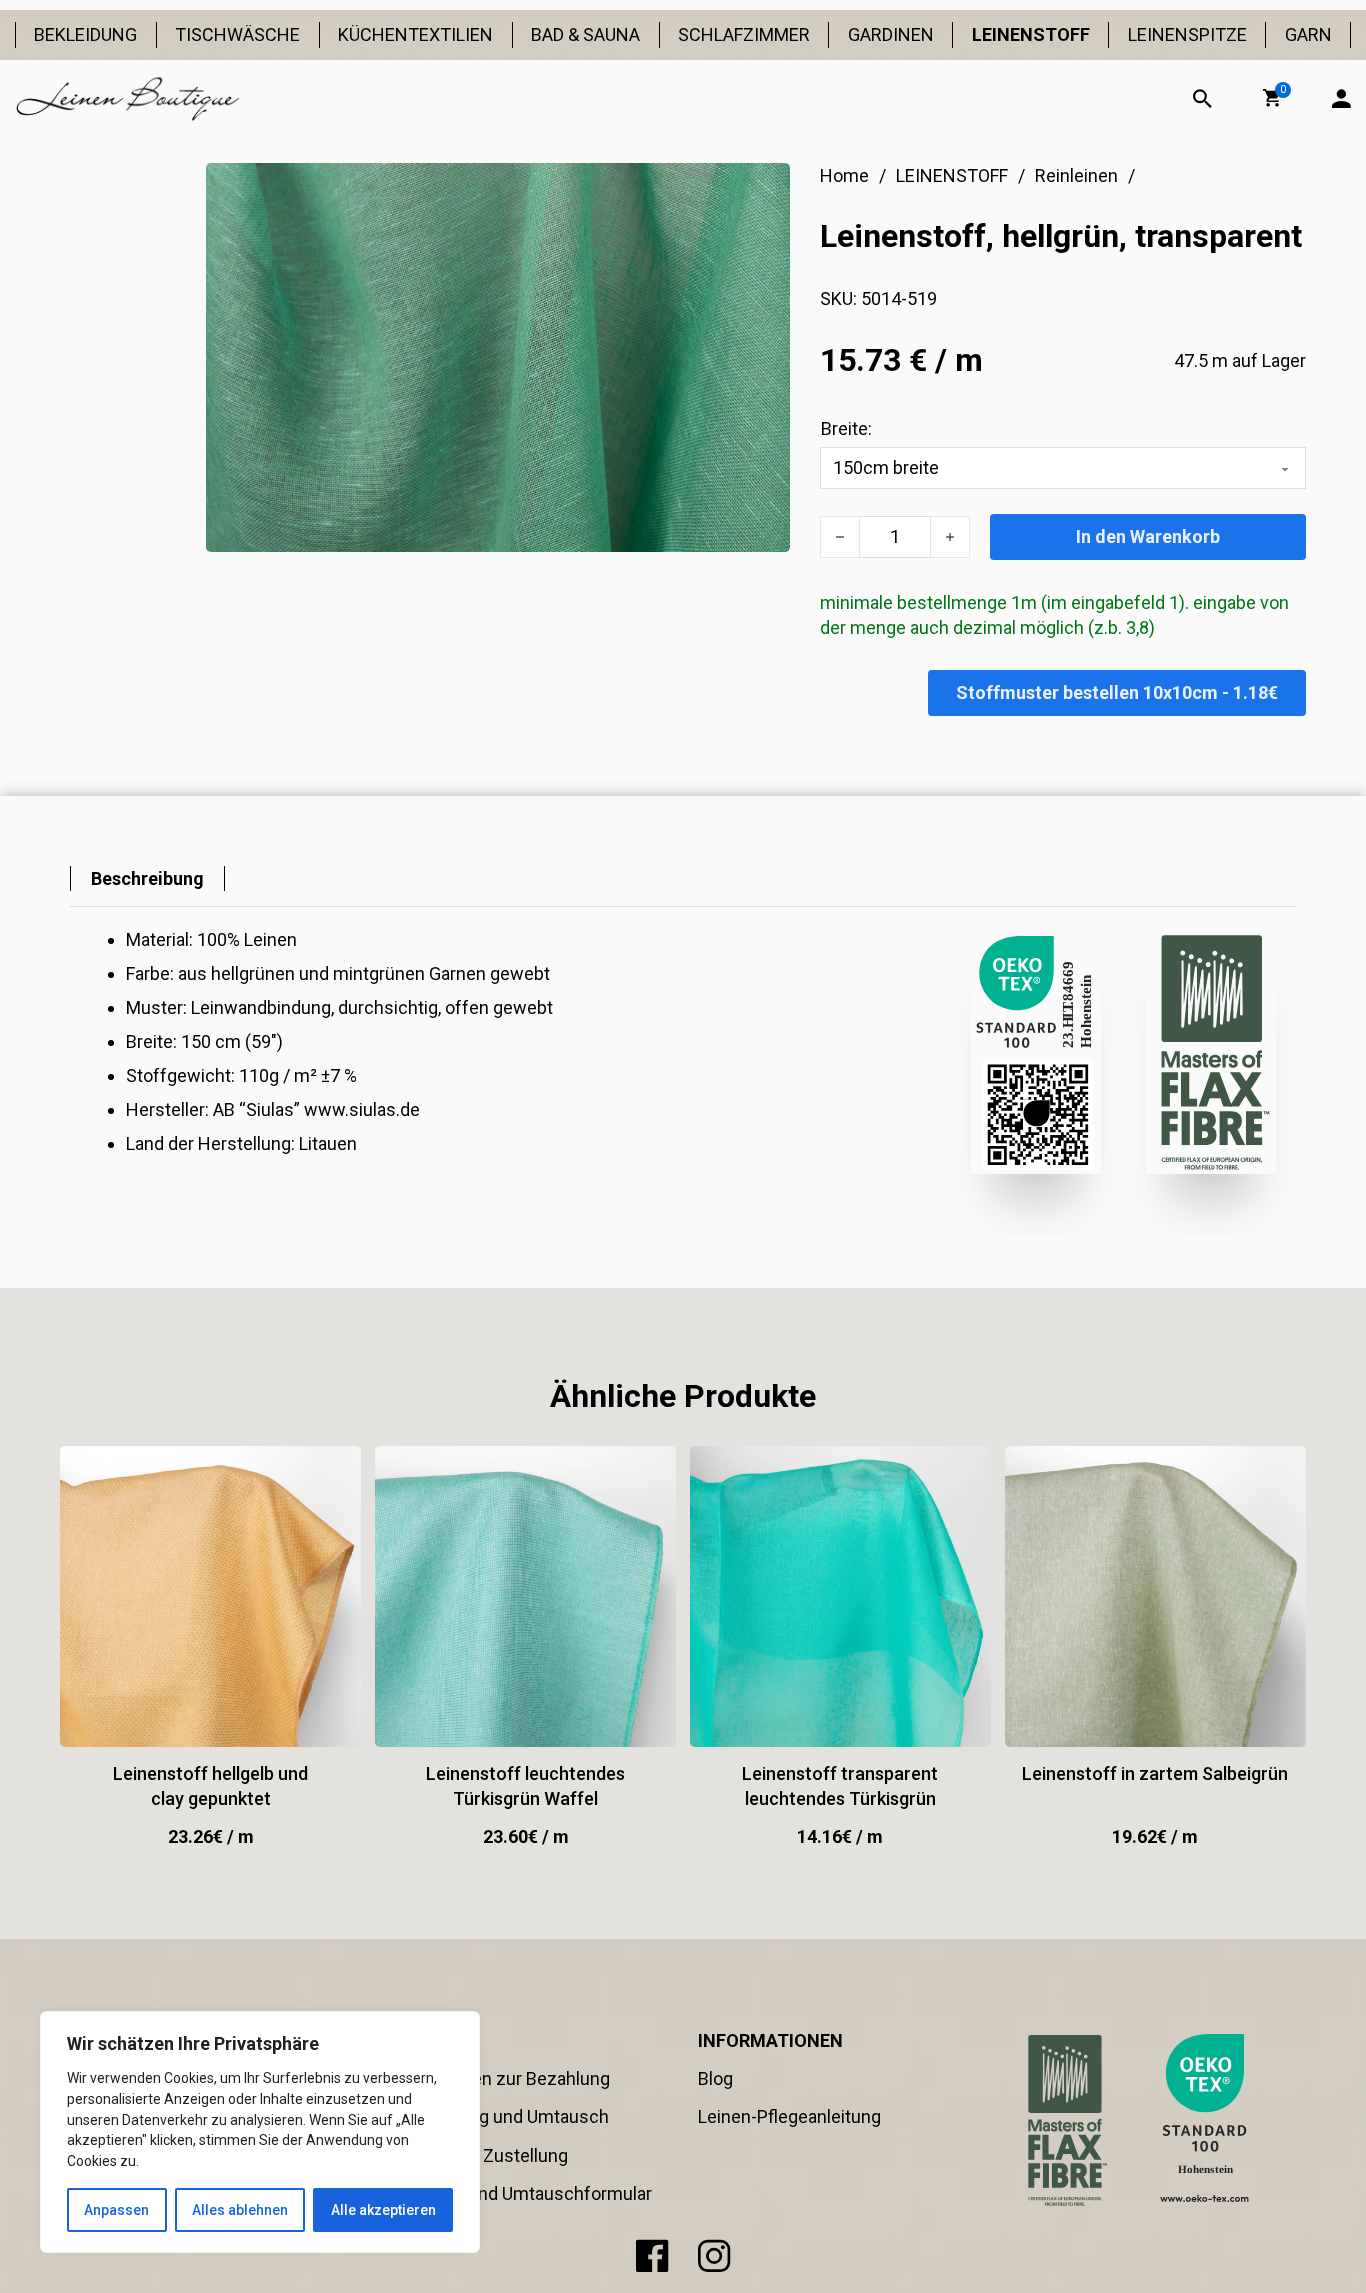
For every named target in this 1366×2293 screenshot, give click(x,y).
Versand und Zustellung (473, 2155)
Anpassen (116, 2210)
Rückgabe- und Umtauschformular (515, 2193)
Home (844, 175)
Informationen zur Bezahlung (494, 2078)
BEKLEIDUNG (85, 34)
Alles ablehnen (240, 2210)
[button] (1272, 98)
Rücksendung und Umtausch (494, 2116)
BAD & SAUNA (585, 34)
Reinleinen (1076, 175)
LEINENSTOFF (1031, 34)
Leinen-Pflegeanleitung (789, 2116)
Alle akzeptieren (383, 2210)
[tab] (147, 878)
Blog (715, 2078)
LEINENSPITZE (1187, 34)
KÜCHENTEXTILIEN (415, 34)
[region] (260, 2132)
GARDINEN (891, 34)
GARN (1308, 34)
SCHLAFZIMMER (744, 34)
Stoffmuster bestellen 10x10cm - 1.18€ (1117, 692)
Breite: (846, 428)
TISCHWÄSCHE (237, 34)
